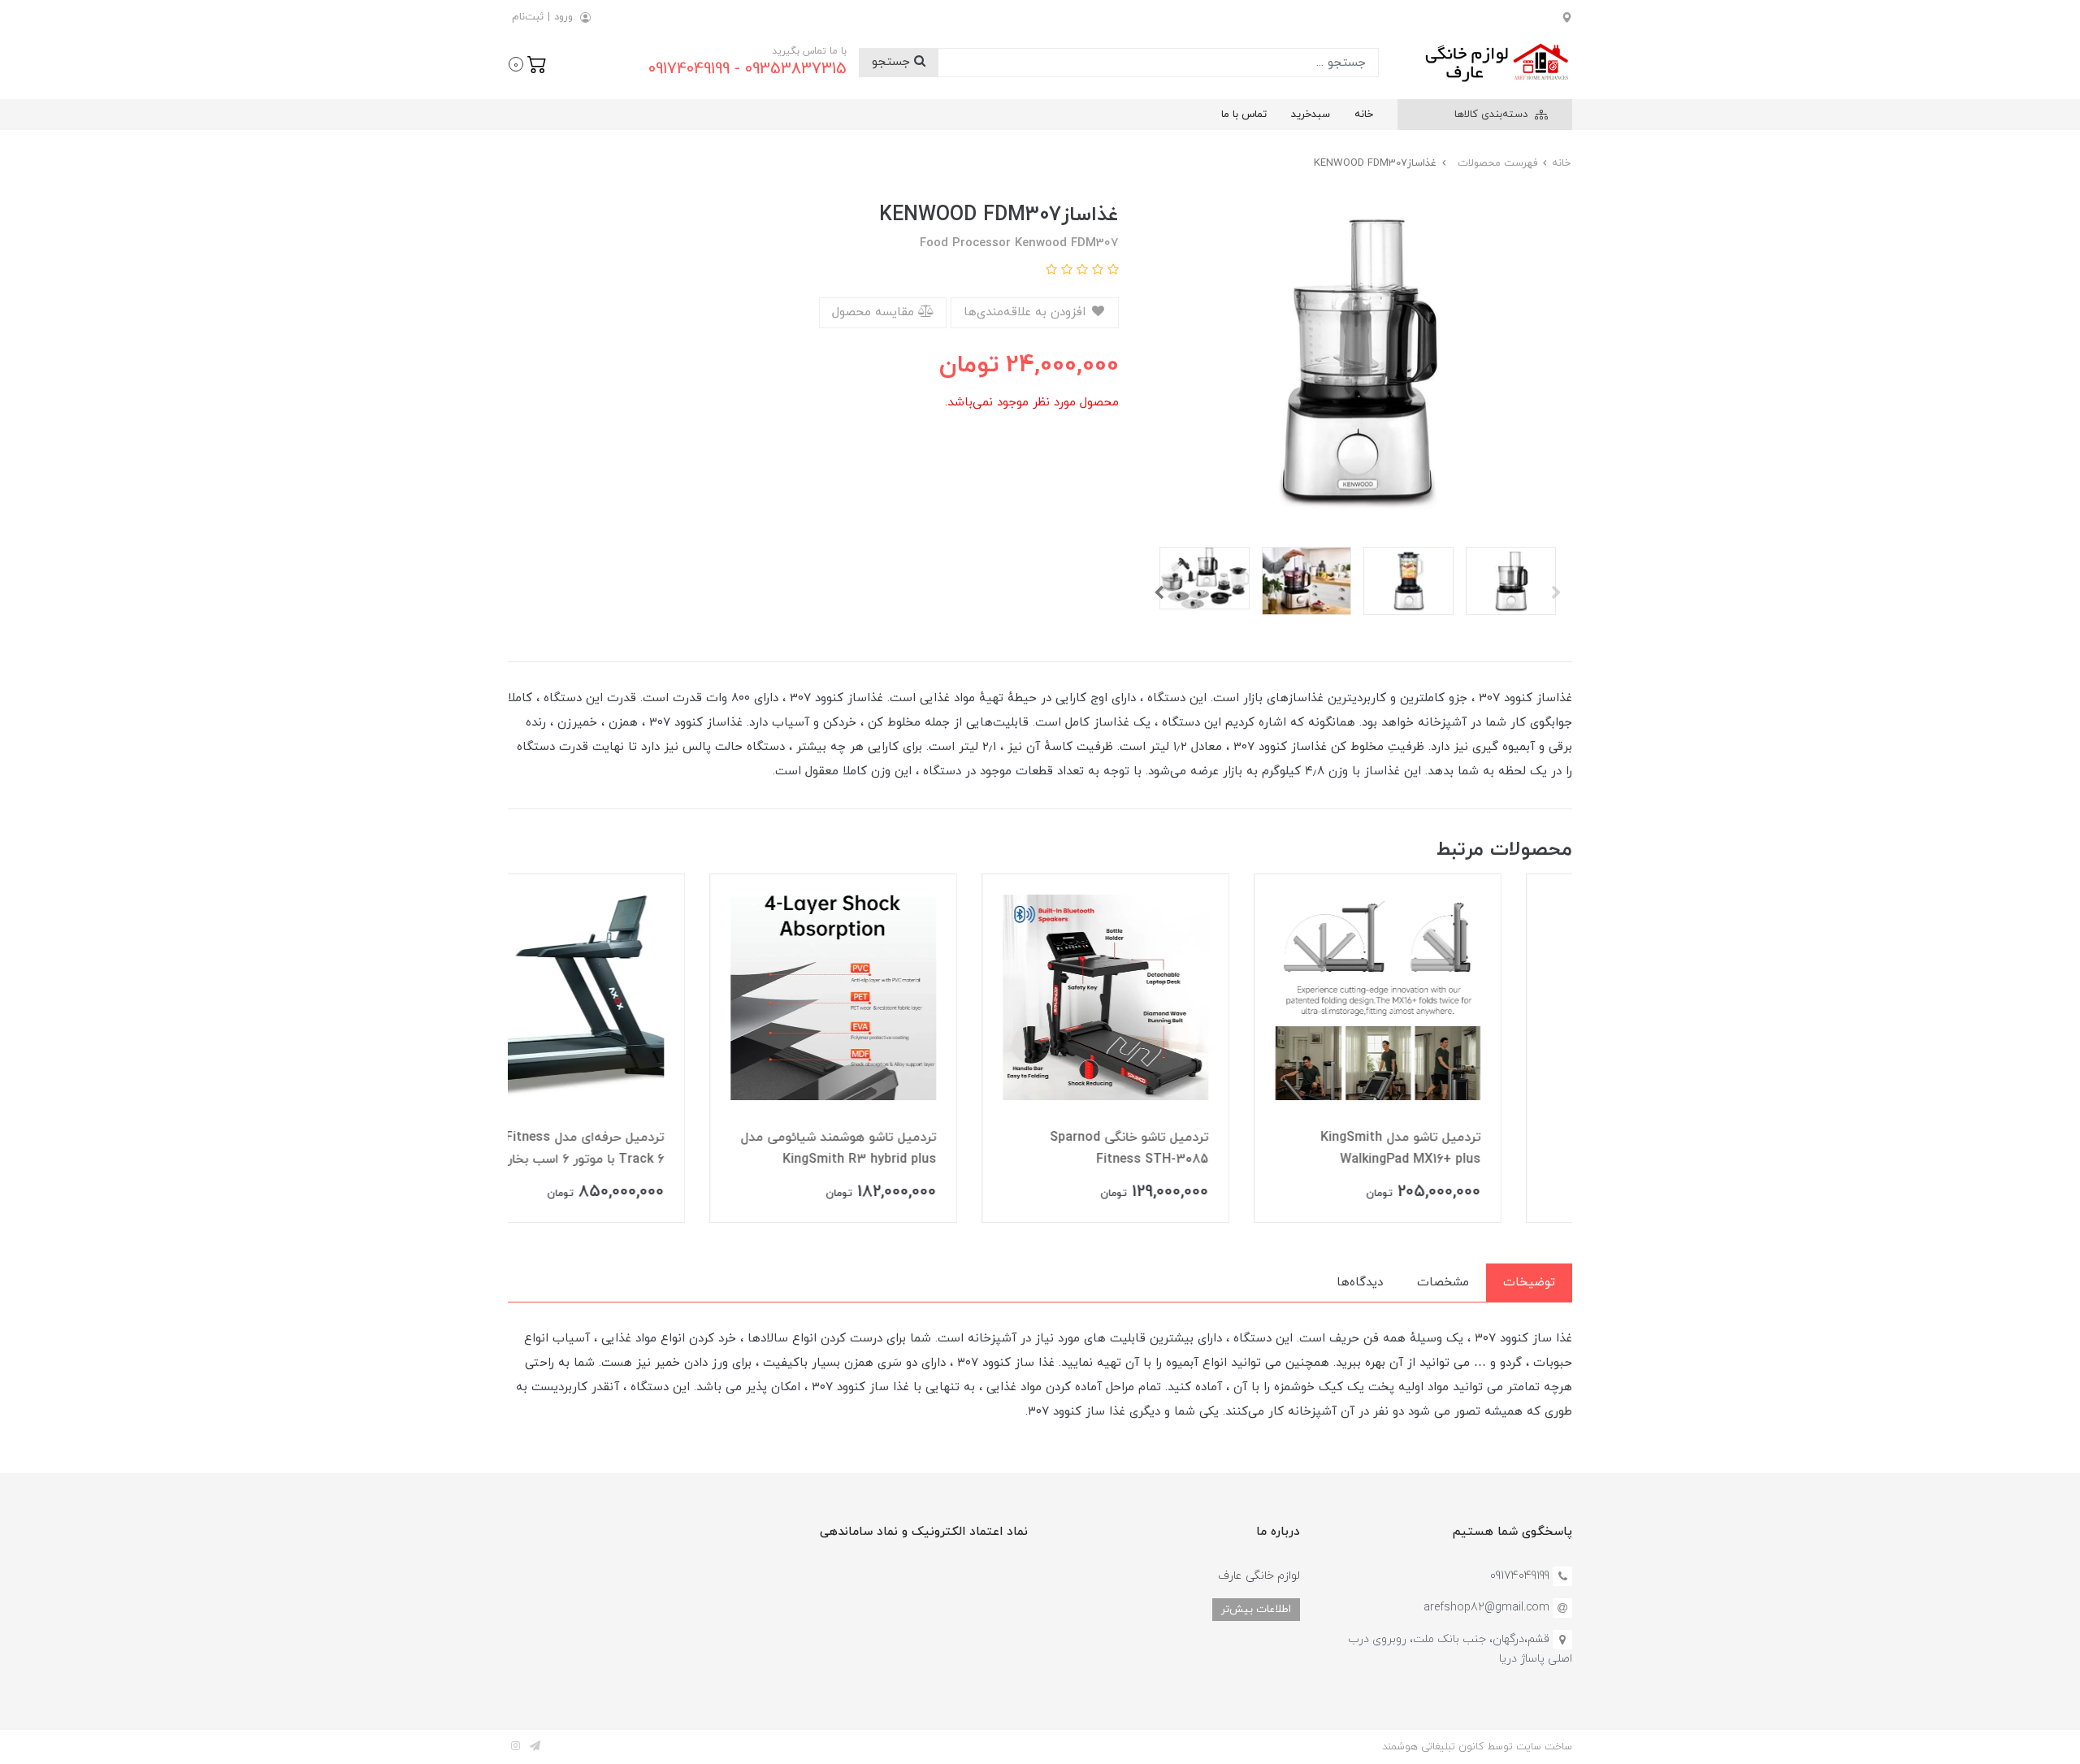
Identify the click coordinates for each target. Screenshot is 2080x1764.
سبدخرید (1311, 115)
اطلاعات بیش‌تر (1256, 1609)
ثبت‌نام (528, 17)
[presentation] (1556, 592)
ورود (563, 17)
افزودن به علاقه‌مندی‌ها (1027, 312)
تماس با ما (1244, 115)
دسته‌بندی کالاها (1493, 115)
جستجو (893, 62)
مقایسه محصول (875, 312)
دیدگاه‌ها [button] (1360, 1283)
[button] (528, 63)
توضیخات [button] (1529, 1283)
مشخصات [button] (1443, 1283)
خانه (1364, 115)
